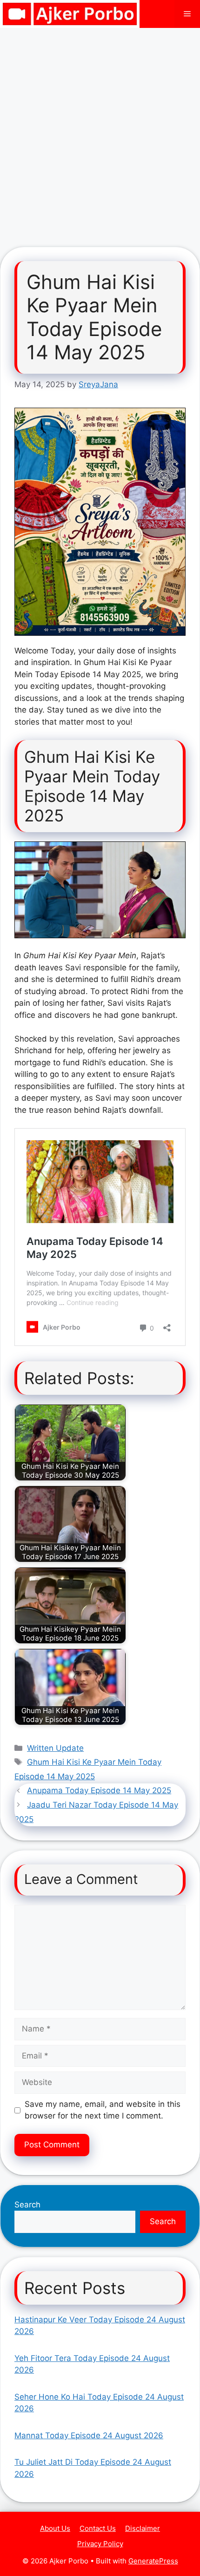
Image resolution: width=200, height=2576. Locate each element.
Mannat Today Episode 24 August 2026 (89, 2435)
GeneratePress (153, 2561)
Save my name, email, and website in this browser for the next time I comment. (103, 2110)
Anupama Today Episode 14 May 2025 (99, 1790)
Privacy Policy (100, 2544)
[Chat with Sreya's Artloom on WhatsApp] (100, 522)
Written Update (55, 1748)
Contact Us (98, 2528)
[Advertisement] (100, 133)
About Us (55, 2528)
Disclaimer (143, 2528)
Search (27, 2205)
